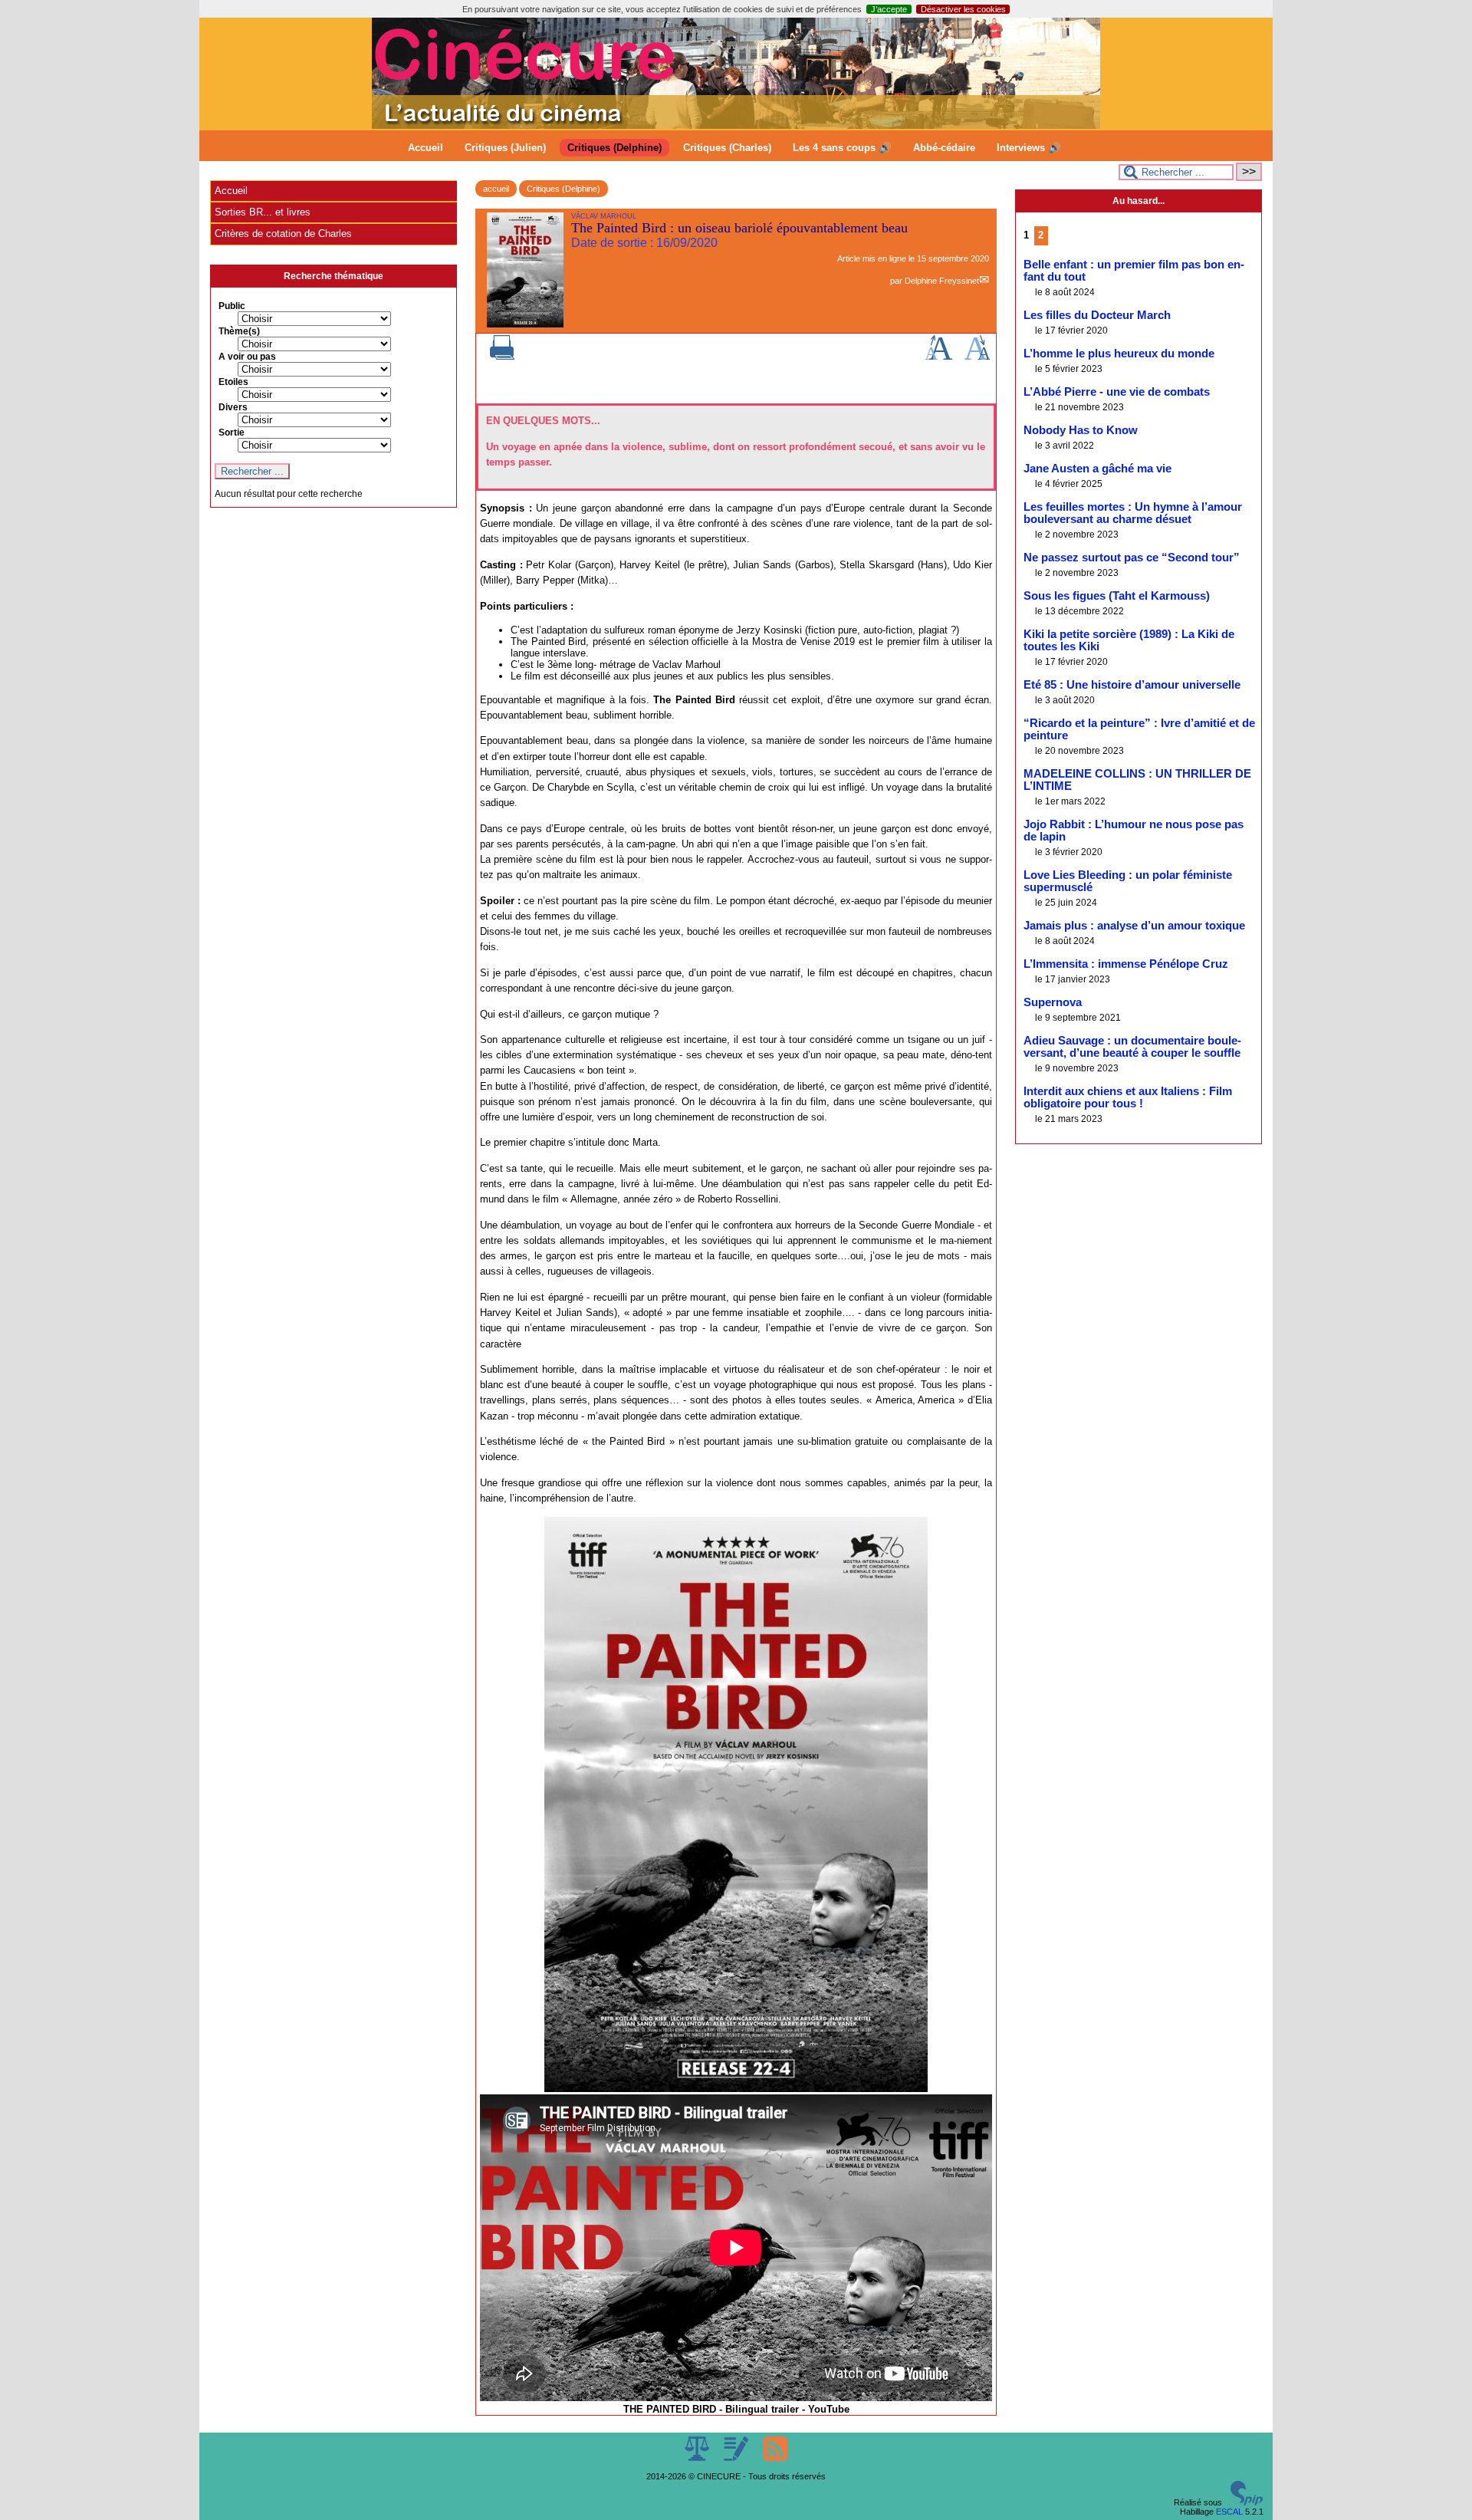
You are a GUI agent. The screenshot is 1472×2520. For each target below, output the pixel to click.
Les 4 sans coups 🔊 (842, 148)
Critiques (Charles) (727, 148)
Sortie (232, 433)
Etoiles (233, 382)
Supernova (1053, 1002)
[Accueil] (736, 126)
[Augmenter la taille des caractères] (938, 357)
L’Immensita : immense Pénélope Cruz (1126, 964)
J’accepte (889, 9)
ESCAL (1229, 2512)
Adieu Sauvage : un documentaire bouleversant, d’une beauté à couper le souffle (1132, 1047)
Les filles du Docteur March (1097, 315)
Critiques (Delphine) (614, 148)
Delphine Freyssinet (942, 281)
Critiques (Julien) (505, 148)
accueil (496, 189)
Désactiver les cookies (963, 9)
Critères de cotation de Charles (283, 234)
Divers (233, 407)
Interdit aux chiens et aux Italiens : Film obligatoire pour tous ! (1128, 1097)
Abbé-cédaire (944, 148)
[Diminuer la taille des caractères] (977, 357)
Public (232, 306)
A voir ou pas (247, 357)
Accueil (426, 148)
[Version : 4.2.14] (1247, 2502)
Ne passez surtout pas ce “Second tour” (1132, 558)
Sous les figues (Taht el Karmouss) (1117, 596)
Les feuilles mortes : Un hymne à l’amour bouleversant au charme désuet (1133, 513)
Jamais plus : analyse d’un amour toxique (1134, 926)
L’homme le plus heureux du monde (1119, 354)
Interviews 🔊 (1029, 148)
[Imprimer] (502, 357)
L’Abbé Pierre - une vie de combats (1117, 392)
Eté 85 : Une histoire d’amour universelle (1132, 685)
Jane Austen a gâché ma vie (1097, 469)
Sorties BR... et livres (263, 212)
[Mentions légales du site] (698, 2458)
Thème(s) (239, 331)
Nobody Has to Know (1081, 430)
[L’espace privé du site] (737, 2458)
